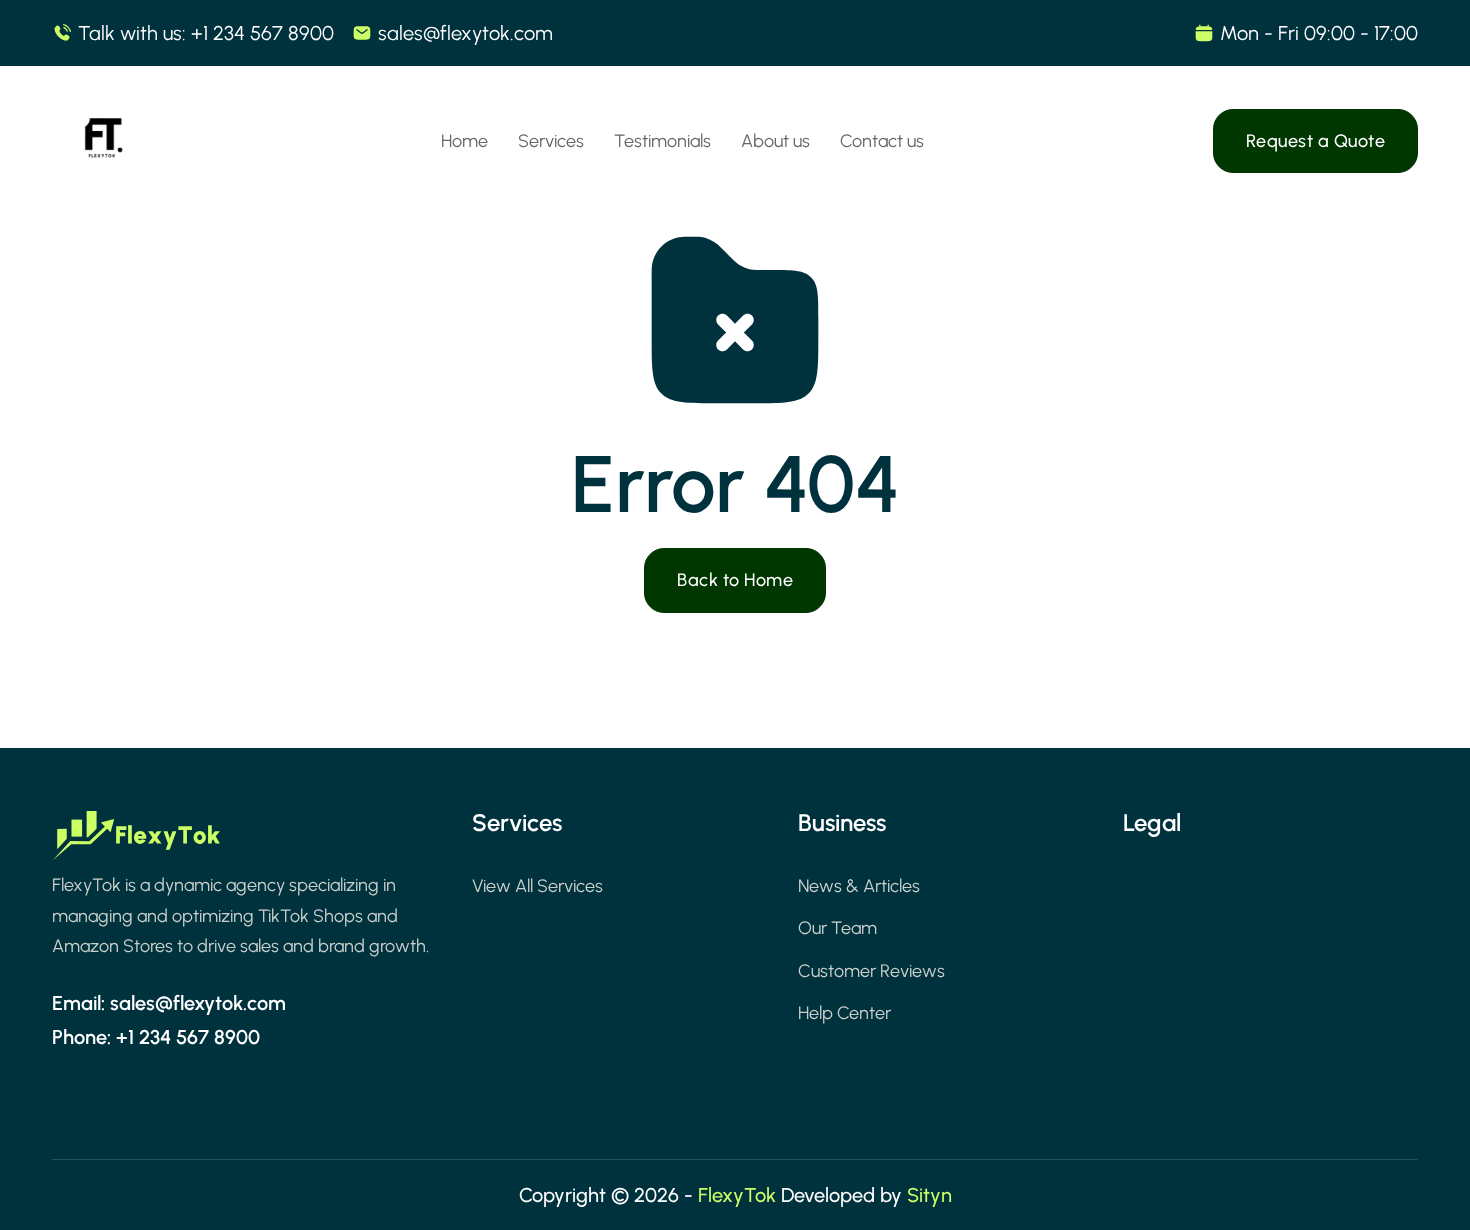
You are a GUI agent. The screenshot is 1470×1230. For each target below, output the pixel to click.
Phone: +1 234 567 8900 (156, 1037)
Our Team (837, 928)
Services (551, 141)
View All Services (537, 886)
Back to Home (735, 580)
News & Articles (859, 886)
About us (775, 141)
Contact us (882, 141)
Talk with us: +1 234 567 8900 (206, 33)
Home (464, 141)
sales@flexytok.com (465, 33)
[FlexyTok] (102, 141)
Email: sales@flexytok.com (169, 1003)
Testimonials (662, 141)
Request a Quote (1316, 141)
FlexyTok (737, 1195)
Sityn (929, 1195)
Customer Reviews (871, 971)
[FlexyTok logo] (137, 841)
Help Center (844, 1013)
